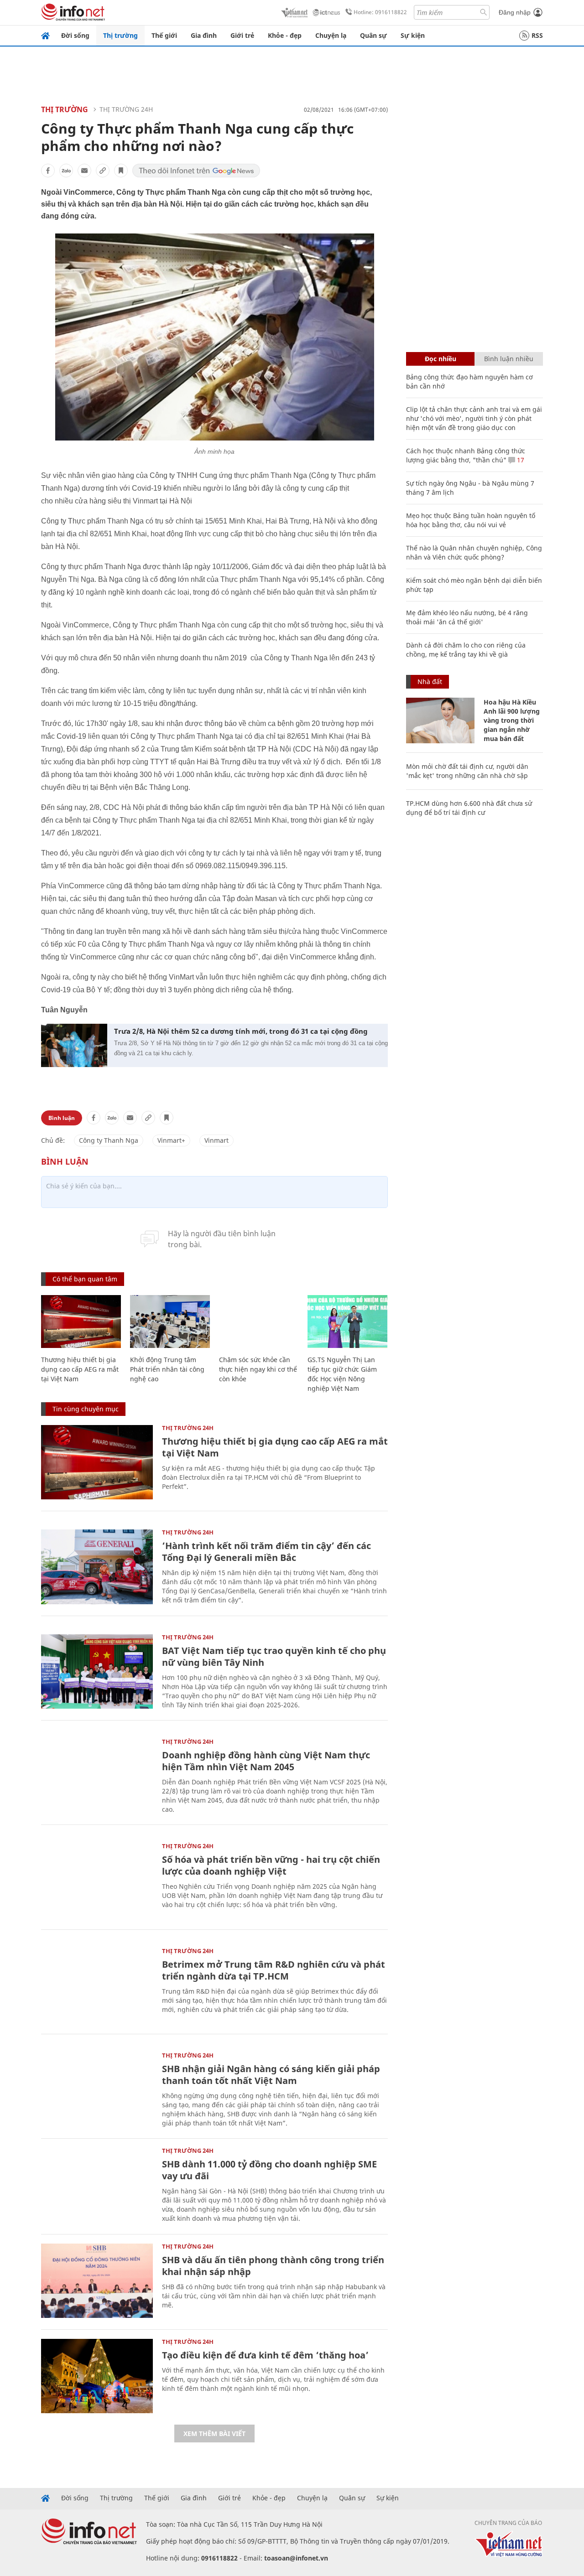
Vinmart (216, 1140)
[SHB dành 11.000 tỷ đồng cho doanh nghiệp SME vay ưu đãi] (97, 2185)
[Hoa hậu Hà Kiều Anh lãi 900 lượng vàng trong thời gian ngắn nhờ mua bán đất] (440, 720)
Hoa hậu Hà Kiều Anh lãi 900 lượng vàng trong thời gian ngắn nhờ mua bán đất (512, 720)
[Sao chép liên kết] (103, 171)
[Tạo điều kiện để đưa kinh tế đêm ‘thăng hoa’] (97, 2376)
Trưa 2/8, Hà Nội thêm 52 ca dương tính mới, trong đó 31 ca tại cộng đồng (241, 1031)
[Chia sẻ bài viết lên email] (84, 171)
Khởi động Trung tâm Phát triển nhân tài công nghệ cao (167, 1369)
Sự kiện (413, 35)
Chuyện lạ (331, 35)
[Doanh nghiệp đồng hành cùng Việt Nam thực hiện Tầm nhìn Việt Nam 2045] (97, 1776)
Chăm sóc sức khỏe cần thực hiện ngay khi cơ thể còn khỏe (258, 1369)
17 (520, 460)
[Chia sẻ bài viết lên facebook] (48, 171)
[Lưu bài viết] (121, 171)
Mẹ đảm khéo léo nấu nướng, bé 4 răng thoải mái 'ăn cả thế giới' (467, 617)
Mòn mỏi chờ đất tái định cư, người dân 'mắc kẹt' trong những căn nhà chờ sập (467, 771)
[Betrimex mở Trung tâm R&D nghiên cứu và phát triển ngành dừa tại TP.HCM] (97, 1985)
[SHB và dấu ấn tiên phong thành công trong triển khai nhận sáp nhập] (97, 2281)
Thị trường (120, 35)
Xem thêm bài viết (214, 2433)
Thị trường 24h (126, 109)
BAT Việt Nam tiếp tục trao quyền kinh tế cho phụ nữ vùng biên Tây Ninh (274, 1656)
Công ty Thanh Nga (109, 1140)
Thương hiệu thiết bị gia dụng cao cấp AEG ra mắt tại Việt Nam (80, 1369)
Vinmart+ (171, 1140)
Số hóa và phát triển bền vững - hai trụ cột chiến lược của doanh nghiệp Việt (271, 1865)
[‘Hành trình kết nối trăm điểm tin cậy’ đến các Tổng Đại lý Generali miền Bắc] (97, 1567)
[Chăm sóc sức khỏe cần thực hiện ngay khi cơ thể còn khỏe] (259, 1322)
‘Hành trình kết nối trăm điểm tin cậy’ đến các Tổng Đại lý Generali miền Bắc (266, 1552)
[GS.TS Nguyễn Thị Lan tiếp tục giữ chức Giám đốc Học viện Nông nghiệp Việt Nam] (347, 1322)
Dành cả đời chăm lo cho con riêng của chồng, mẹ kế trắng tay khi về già (466, 650)
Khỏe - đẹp (285, 35)
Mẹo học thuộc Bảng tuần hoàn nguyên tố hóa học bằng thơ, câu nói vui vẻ (471, 520)
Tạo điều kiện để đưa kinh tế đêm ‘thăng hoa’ (265, 2355)
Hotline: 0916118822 (380, 12)
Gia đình (204, 35)
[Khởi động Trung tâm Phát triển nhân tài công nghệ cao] (170, 1322)
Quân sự (373, 35)
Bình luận (62, 1118)
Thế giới (164, 35)
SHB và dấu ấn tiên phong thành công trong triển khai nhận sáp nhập (273, 2266)
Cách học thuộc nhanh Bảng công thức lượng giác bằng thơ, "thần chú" (466, 455)
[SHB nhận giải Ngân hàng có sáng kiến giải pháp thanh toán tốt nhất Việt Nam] (97, 2090)
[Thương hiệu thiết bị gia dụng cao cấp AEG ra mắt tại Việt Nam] (81, 1322)
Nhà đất (430, 682)
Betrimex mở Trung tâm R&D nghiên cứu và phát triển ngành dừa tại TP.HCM (274, 1970)
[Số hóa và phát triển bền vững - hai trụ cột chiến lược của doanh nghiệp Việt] (97, 1880)
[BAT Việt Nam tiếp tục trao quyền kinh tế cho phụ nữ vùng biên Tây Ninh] (97, 1672)
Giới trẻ (242, 35)
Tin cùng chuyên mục (86, 1409)
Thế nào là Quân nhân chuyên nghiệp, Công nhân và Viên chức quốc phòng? (474, 552)
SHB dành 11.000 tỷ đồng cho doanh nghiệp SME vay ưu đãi (269, 2170)
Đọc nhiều (441, 359)
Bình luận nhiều (509, 359)
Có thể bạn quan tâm (85, 1279)
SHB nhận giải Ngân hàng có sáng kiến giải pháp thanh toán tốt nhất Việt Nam (271, 2075)
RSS (537, 35)
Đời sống (75, 35)
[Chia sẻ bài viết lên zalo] (66, 171)
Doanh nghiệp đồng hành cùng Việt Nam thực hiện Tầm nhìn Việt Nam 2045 (266, 1761)
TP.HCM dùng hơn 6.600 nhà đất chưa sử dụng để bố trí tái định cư (469, 808)
